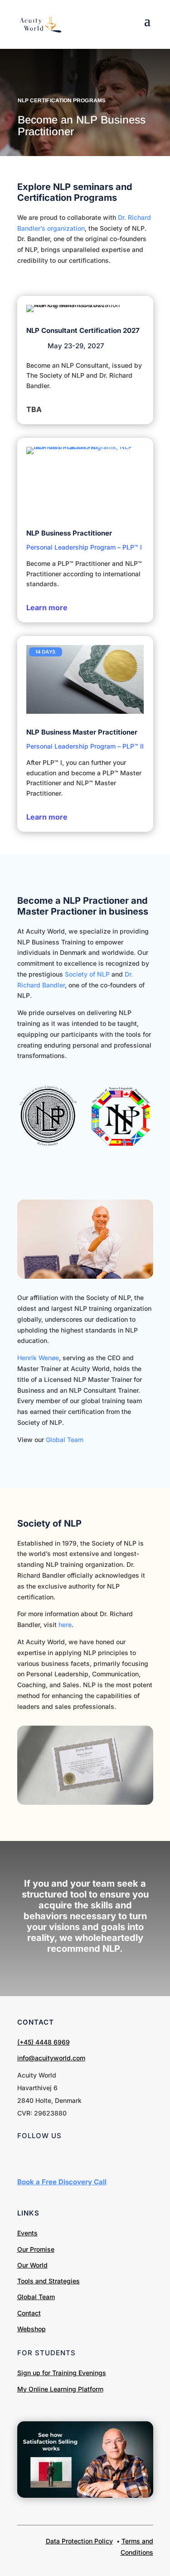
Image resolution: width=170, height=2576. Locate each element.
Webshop (32, 2329)
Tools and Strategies (49, 2281)
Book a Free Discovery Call (62, 2182)
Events (27, 2233)
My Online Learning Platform (60, 2389)
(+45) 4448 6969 (44, 2042)
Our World (32, 2265)
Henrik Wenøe (38, 1358)
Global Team (65, 1440)
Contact (29, 2313)
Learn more (47, 607)
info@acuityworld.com (51, 2058)
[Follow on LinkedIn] (24, 2158)
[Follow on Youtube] (61, 2158)
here (65, 1625)
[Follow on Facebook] (43, 2158)
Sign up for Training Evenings (62, 2373)
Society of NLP (88, 974)
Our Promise (36, 2249)
